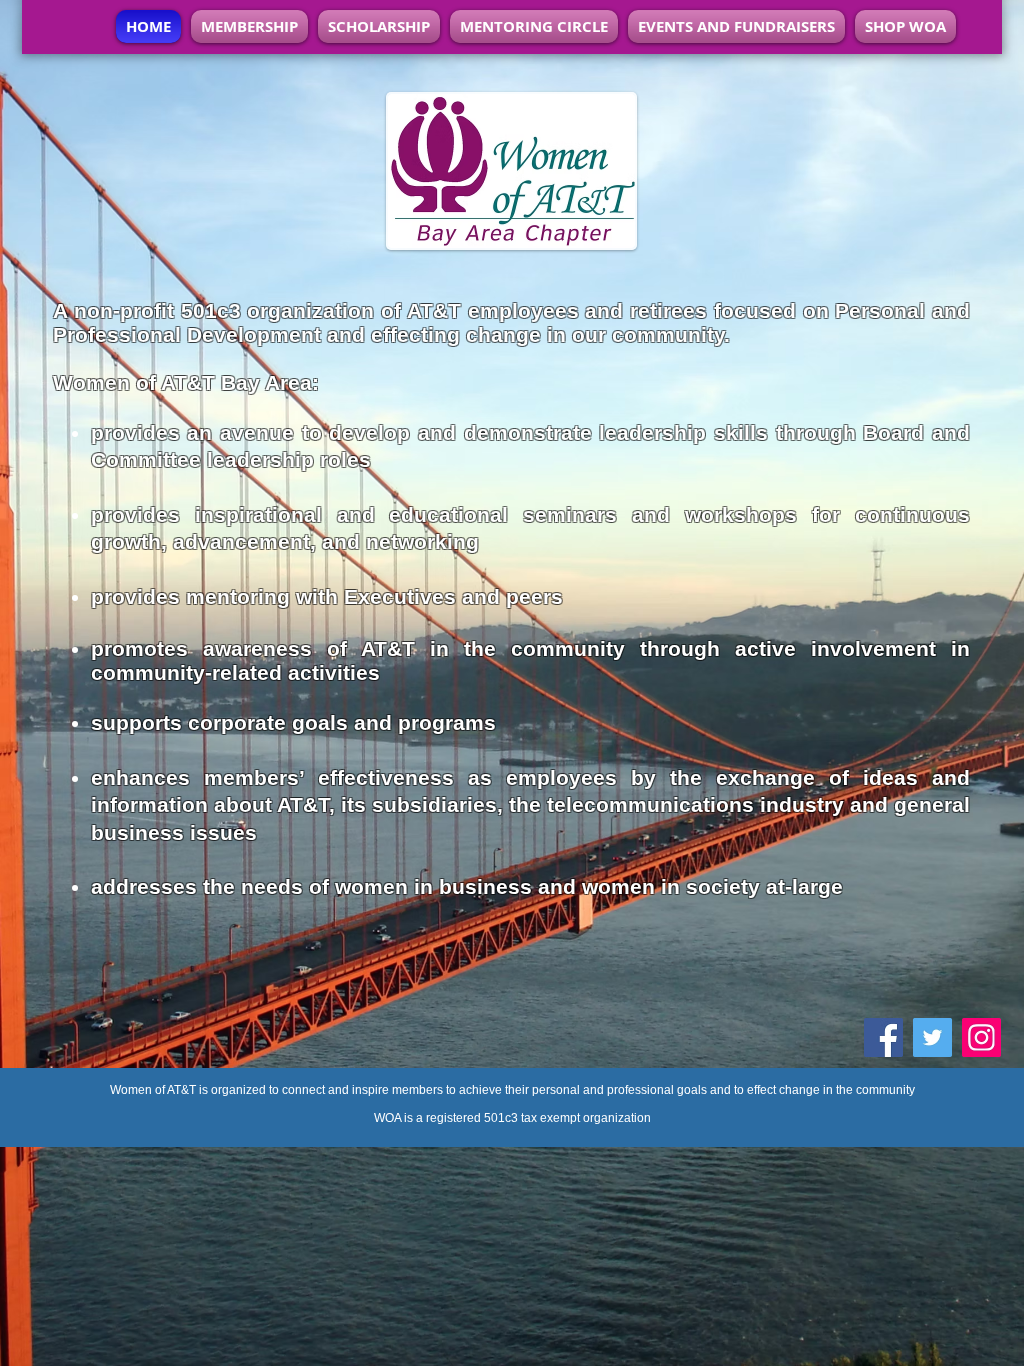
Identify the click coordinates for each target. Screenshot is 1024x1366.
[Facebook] (883, 1037)
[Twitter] (932, 1037)
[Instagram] (981, 1037)
